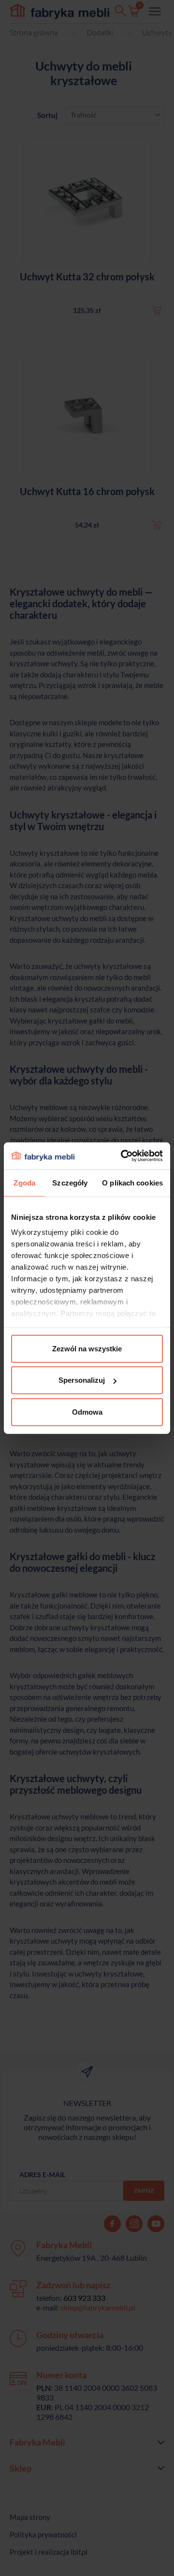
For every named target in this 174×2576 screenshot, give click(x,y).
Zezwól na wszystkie (87, 1348)
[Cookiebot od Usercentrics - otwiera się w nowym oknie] (123, 1156)
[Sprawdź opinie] (10, 104)
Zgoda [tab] (24, 1182)
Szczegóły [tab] (70, 1182)
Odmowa (87, 1412)
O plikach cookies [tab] (132, 1182)
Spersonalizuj (82, 1380)
